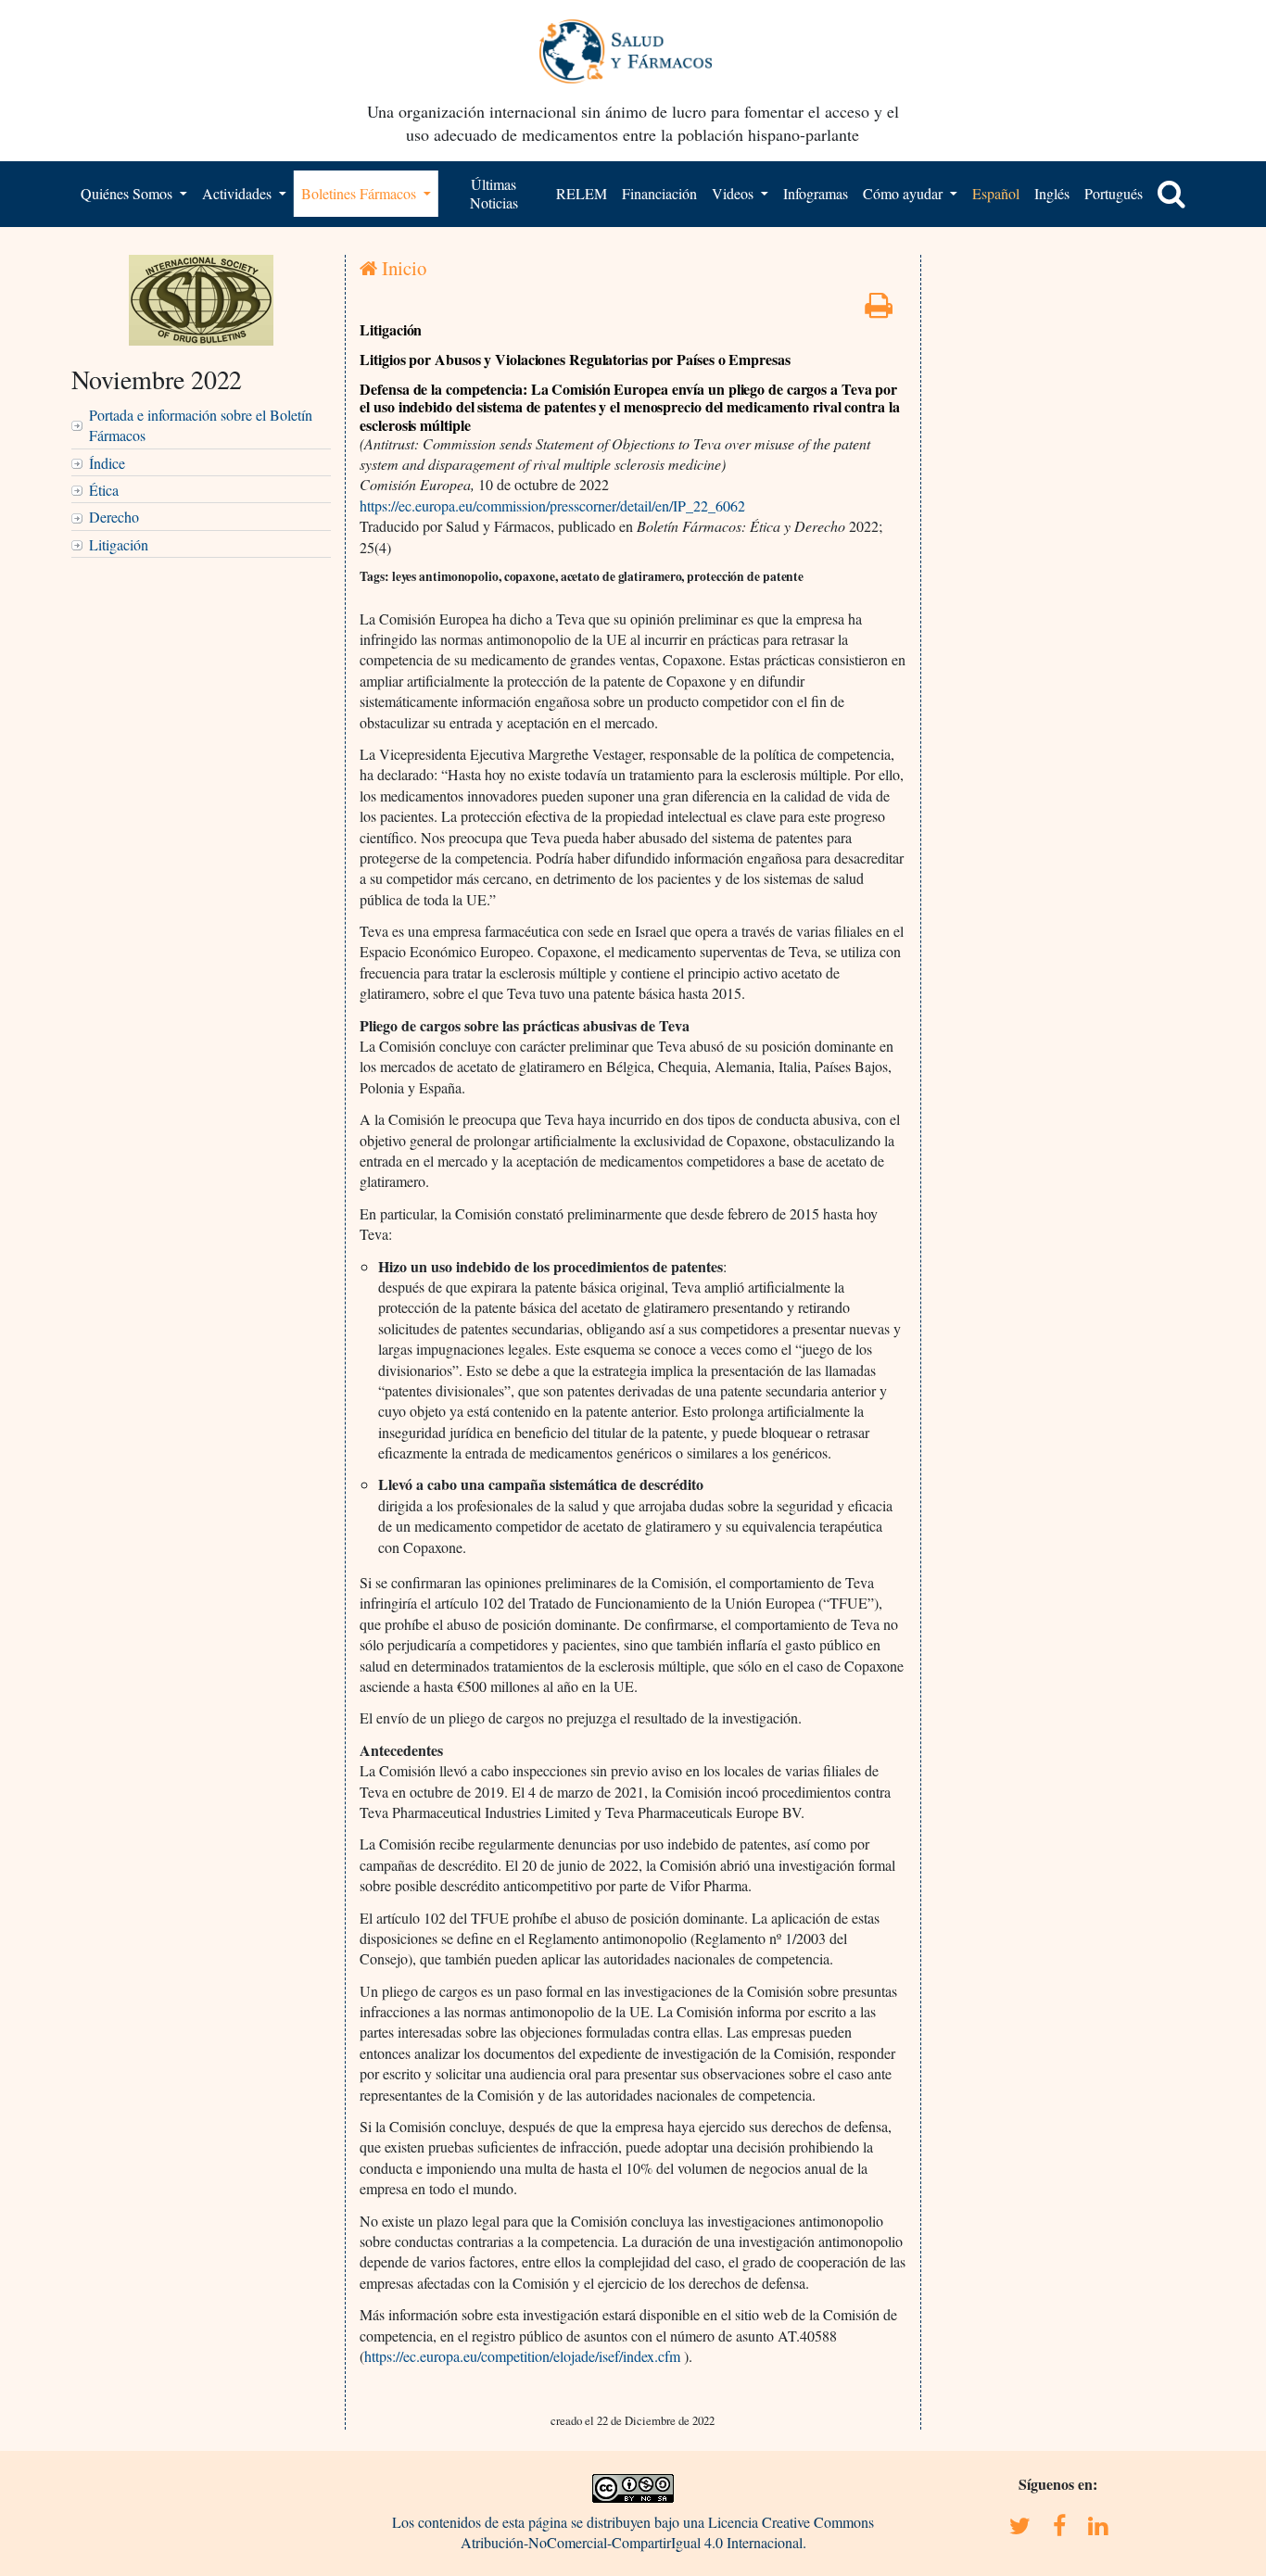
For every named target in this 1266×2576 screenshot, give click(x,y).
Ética (104, 490)
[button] (1171, 194)
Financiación (659, 193)
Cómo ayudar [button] (905, 193)
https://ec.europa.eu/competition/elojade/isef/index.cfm (522, 2356)
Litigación (119, 544)
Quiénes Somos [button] (128, 193)
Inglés (1052, 193)
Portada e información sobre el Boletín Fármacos (201, 425)
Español (996, 193)
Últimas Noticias (494, 193)
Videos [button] (734, 193)
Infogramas (816, 193)
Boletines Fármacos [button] (361, 193)
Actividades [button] (239, 193)
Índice (107, 463)
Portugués (1114, 193)
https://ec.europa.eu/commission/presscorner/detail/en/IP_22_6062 (552, 505)
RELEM (582, 193)
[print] (879, 310)
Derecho (114, 517)
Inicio (402, 268)
